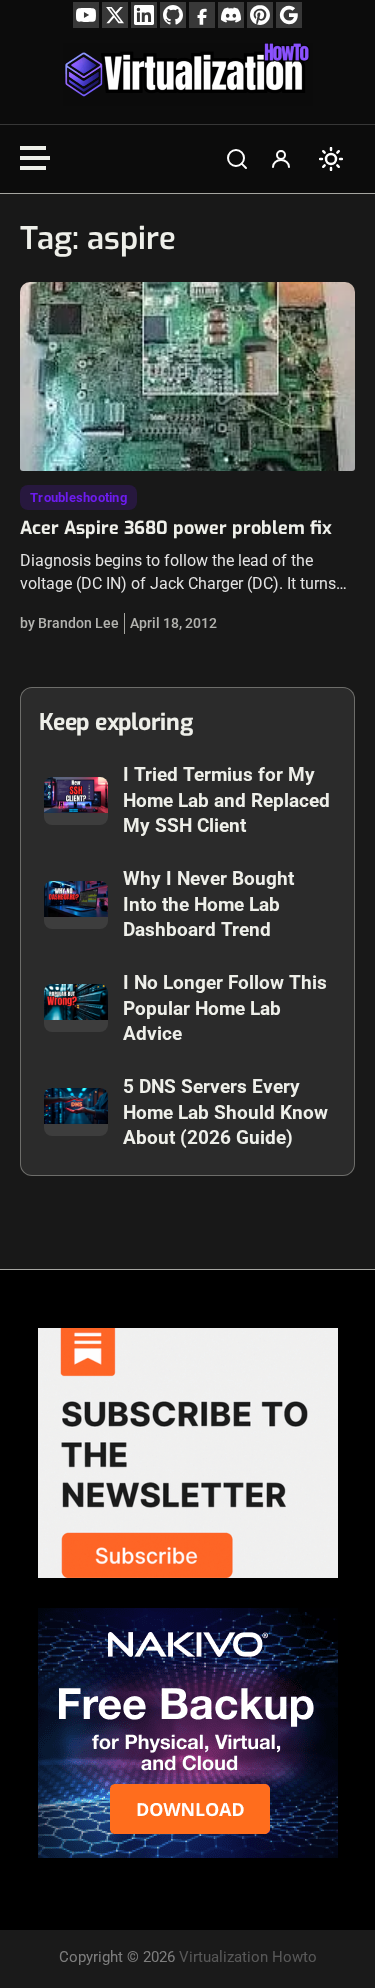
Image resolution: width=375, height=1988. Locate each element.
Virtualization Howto (248, 1957)
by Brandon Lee (69, 623)
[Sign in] (281, 159)
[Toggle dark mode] (331, 159)
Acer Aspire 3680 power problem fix (176, 528)
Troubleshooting (78, 497)
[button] (237, 159)
